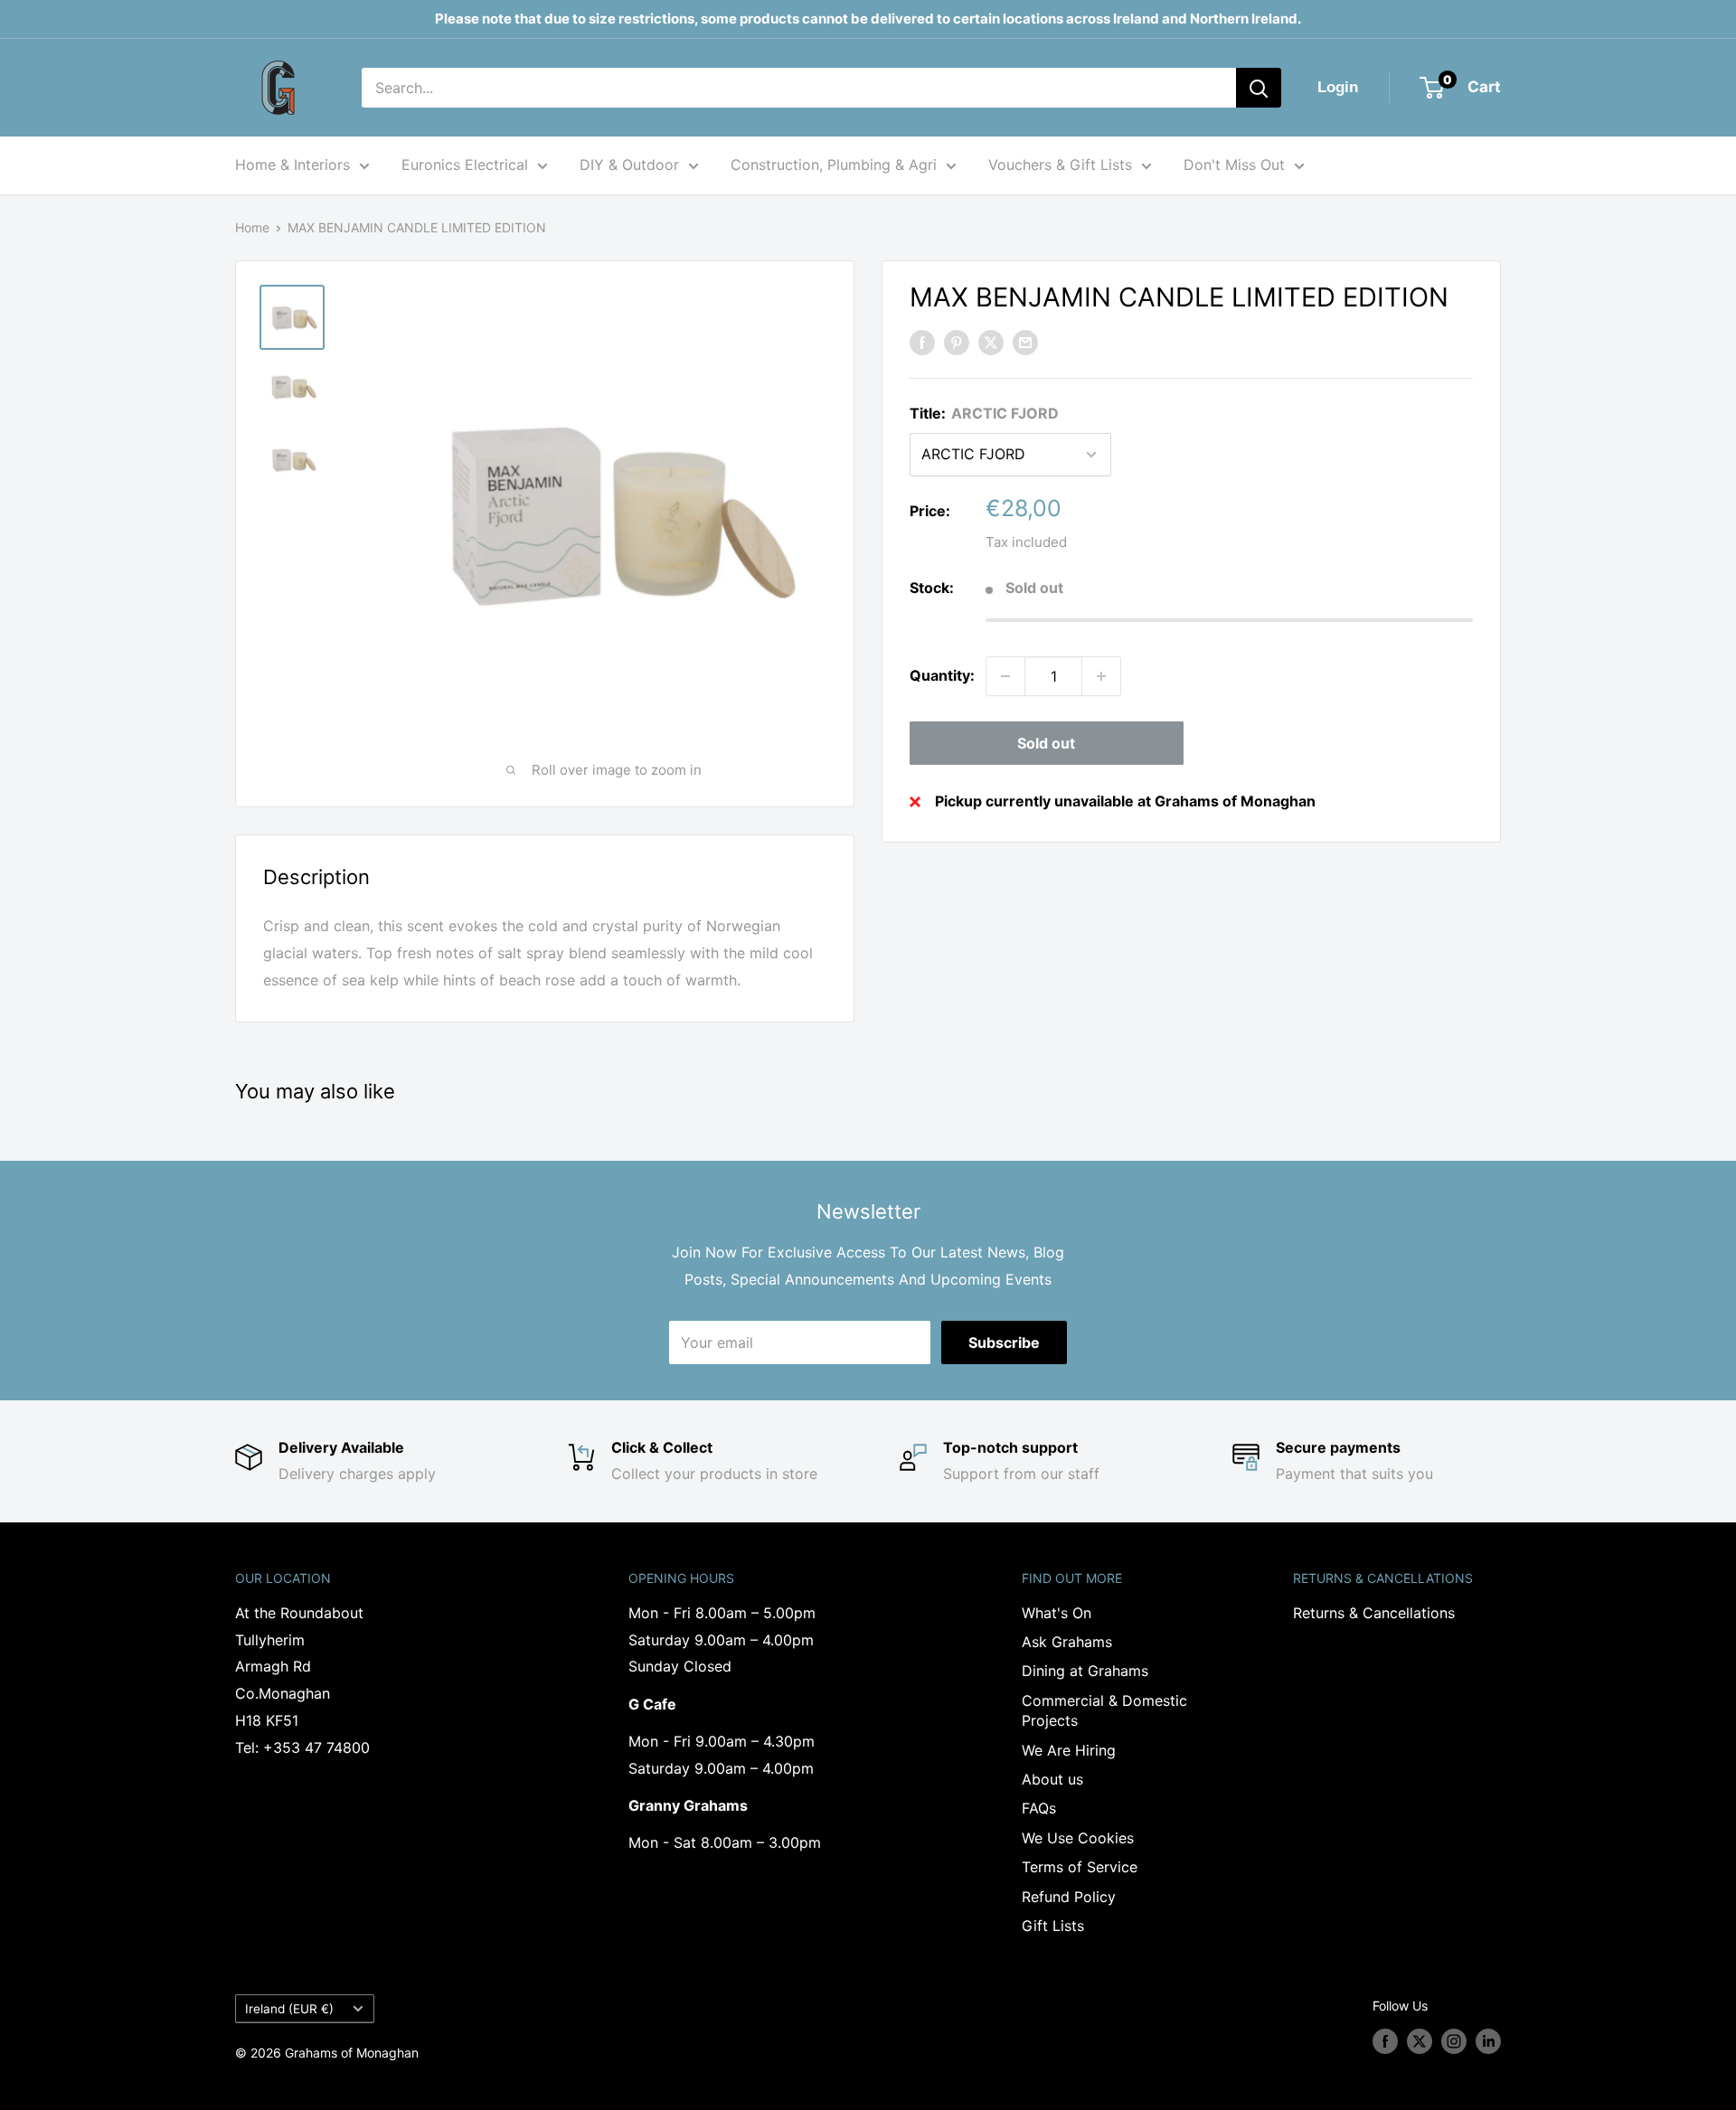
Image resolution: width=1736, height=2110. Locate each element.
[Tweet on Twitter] (991, 343)
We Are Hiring (1069, 1750)
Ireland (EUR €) (289, 2009)
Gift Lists (1053, 1926)
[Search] (1259, 88)
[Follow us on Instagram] (1454, 2041)
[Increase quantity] (1101, 676)
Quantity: (942, 675)
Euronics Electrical (465, 165)
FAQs (1039, 1808)
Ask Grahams (1067, 1642)
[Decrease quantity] (1005, 676)
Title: (984, 413)
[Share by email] (1025, 343)
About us (1052, 1779)
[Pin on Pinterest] (957, 343)
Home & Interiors (292, 165)
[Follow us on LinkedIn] (1488, 2041)
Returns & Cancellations (1374, 1613)
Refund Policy (1069, 1897)
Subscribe (1004, 1342)
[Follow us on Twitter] (1420, 2041)
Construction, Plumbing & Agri (834, 165)
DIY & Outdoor (629, 165)
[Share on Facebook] (922, 343)
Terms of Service (1080, 1867)
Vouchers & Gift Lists (1060, 165)
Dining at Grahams (1085, 1671)
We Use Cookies (1078, 1838)
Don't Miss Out (1234, 165)
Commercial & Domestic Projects (1104, 1710)
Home (252, 227)
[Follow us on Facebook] (1385, 2041)
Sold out (1046, 743)
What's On (1057, 1613)
